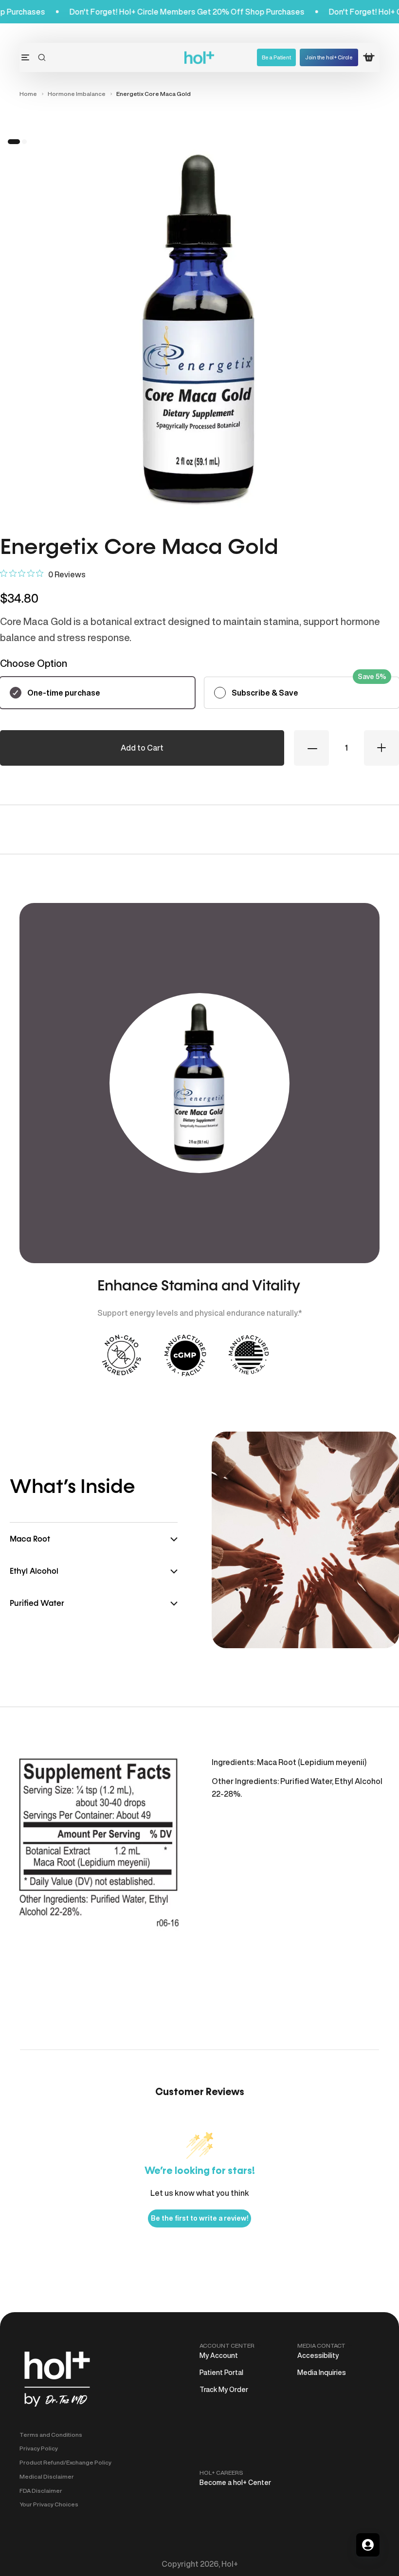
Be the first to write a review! (199, 2218)
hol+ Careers (221, 2473)
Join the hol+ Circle (329, 57)
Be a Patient (276, 57)
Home (28, 94)
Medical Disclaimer (47, 2476)
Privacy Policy (39, 2448)
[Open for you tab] (368, 2545)
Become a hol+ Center (235, 2483)
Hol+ (230, 2564)
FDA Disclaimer (41, 2491)
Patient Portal (221, 2373)
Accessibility (318, 2355)
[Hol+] (200, 58)
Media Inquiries (322, 2373)
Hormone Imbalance (77, 94)
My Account (219, 2355)
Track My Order (224, 2390)
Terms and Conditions (51, 2435)
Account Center (227, 2346)
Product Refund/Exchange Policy (65, 2462)
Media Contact (321, 2346)
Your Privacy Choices (49, 2504)
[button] (42, 57)
